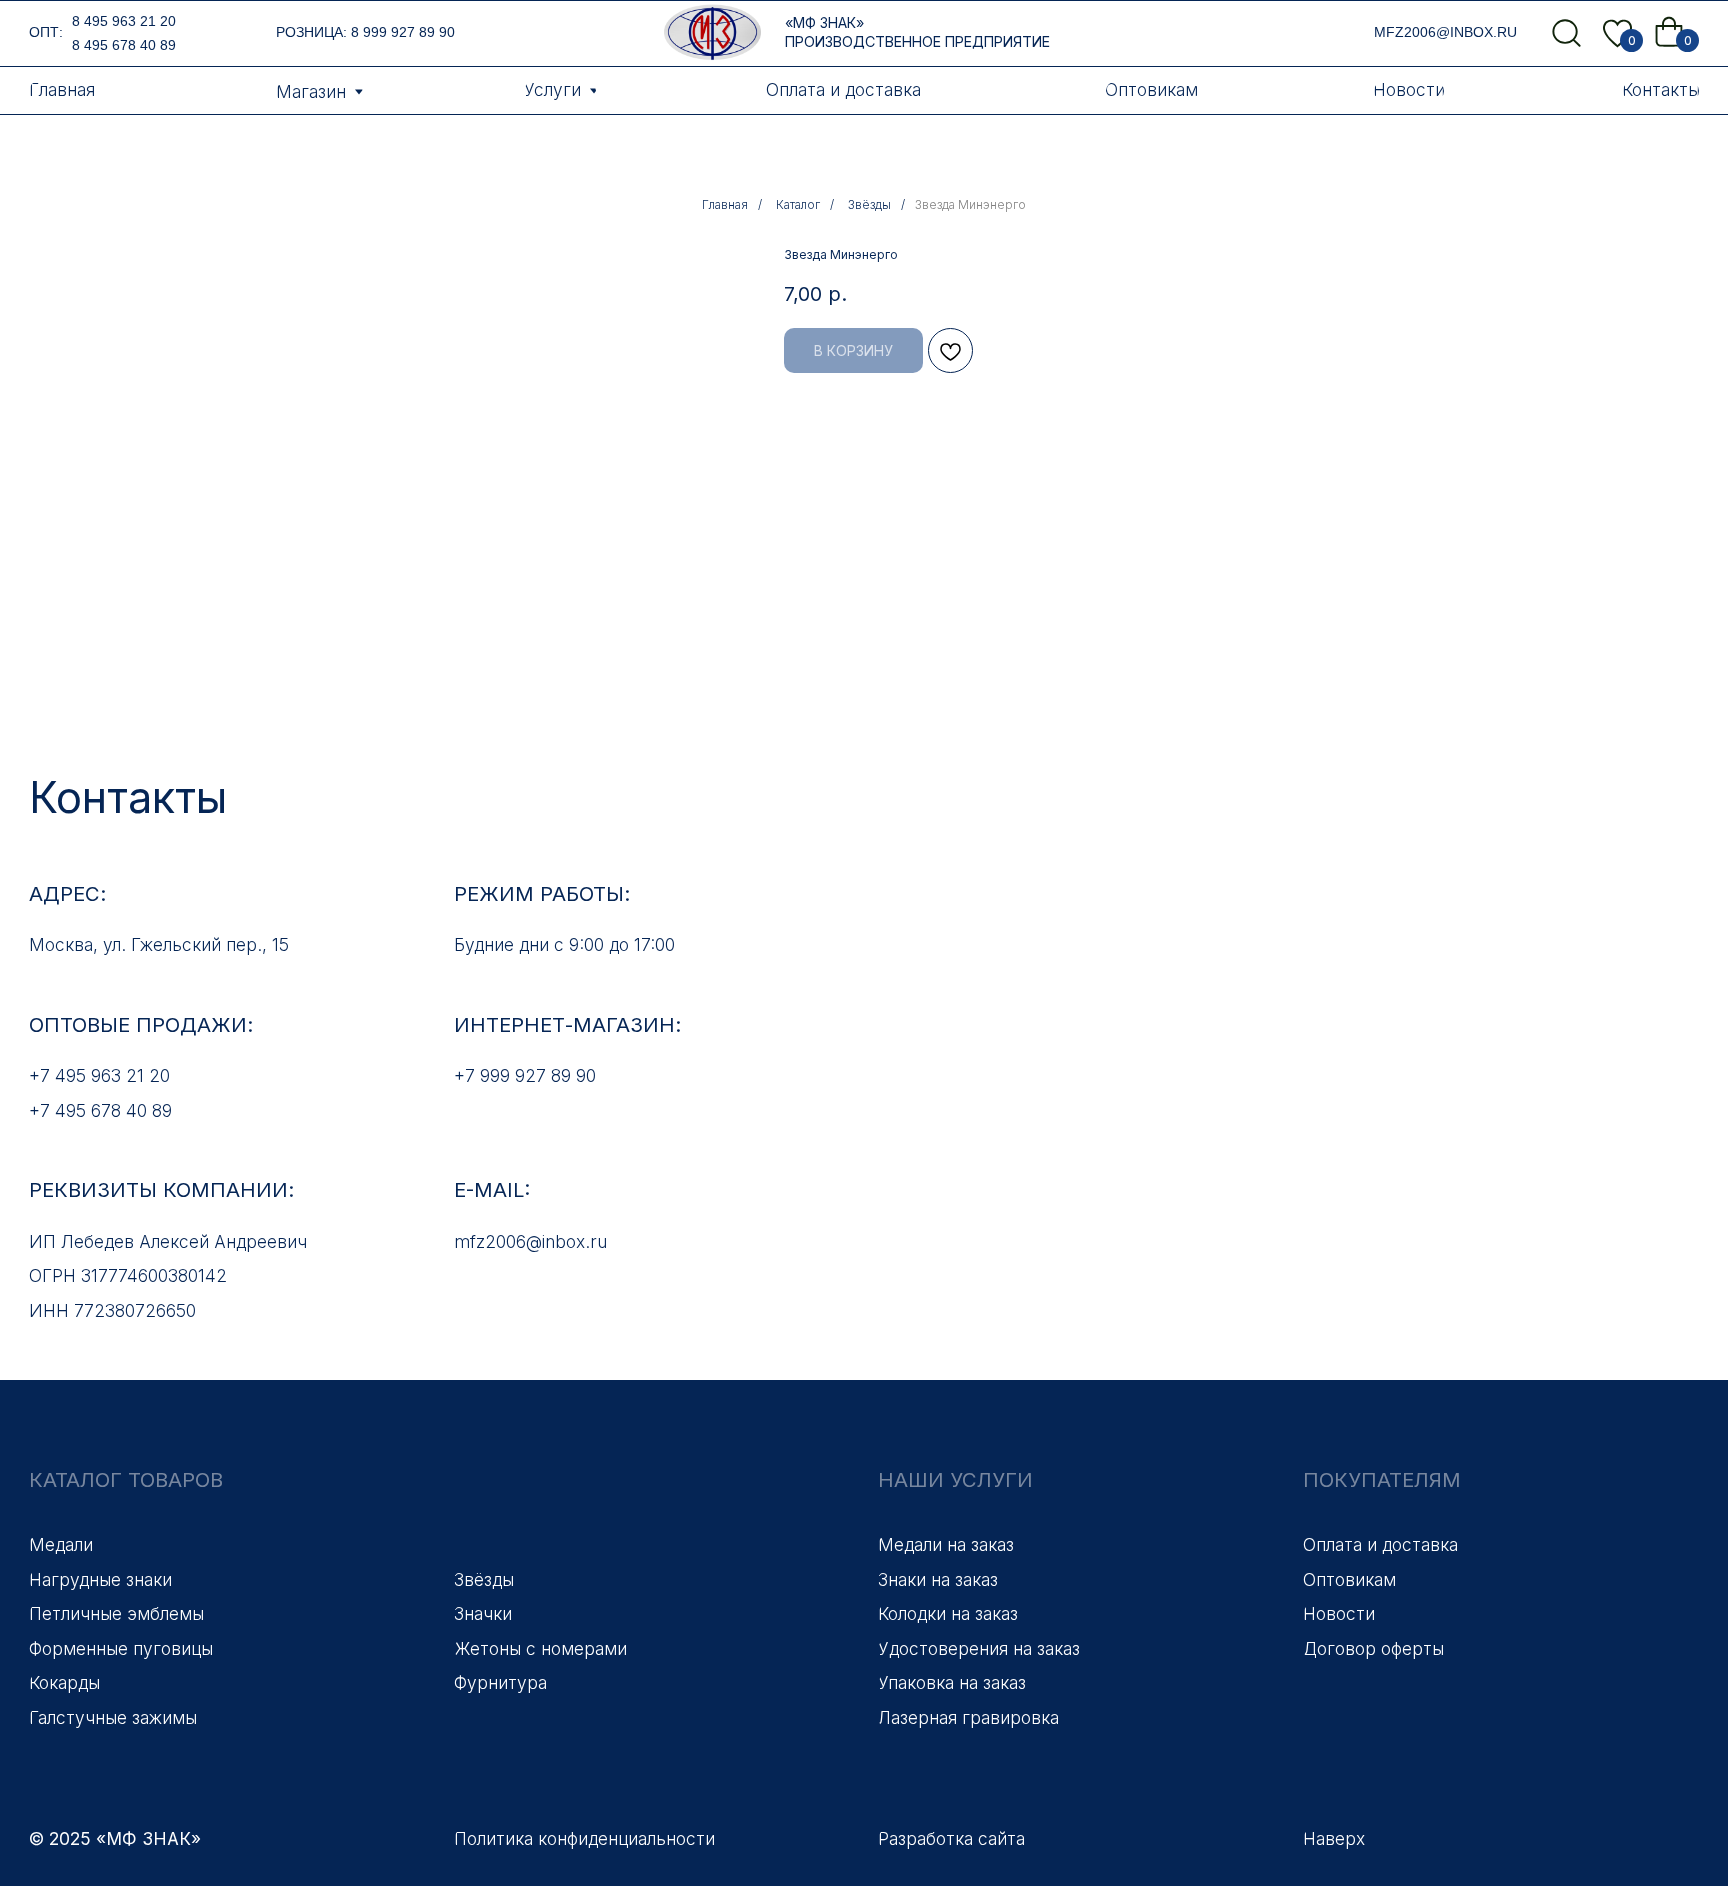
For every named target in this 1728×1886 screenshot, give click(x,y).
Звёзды (869, 204)
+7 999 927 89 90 (525, 1075)
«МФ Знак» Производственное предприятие (917, 32)
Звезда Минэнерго (970, 204)
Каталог (798, 204)
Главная (725, 204)
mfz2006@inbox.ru (1445, 32)
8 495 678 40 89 (124, 45)
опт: (46, 32)
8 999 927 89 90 (403, 32)
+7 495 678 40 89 (100, 1110)
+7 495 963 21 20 (99, 1075)
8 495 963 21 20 (124, 21)
